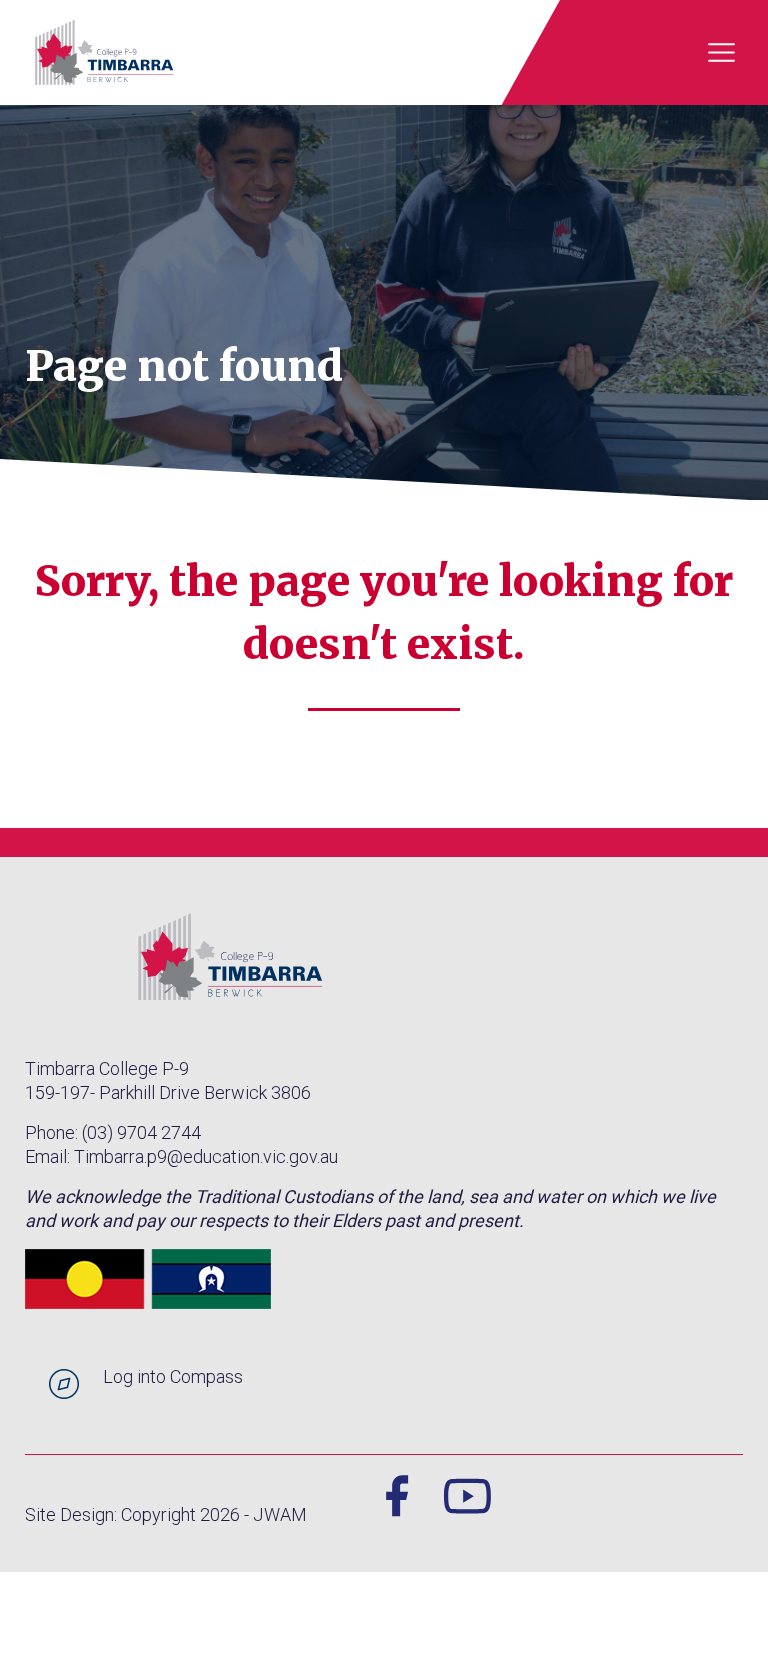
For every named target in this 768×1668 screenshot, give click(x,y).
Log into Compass (173, 1376)
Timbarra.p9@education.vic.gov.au (206, 1156)
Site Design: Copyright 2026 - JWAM (166, 1514)
